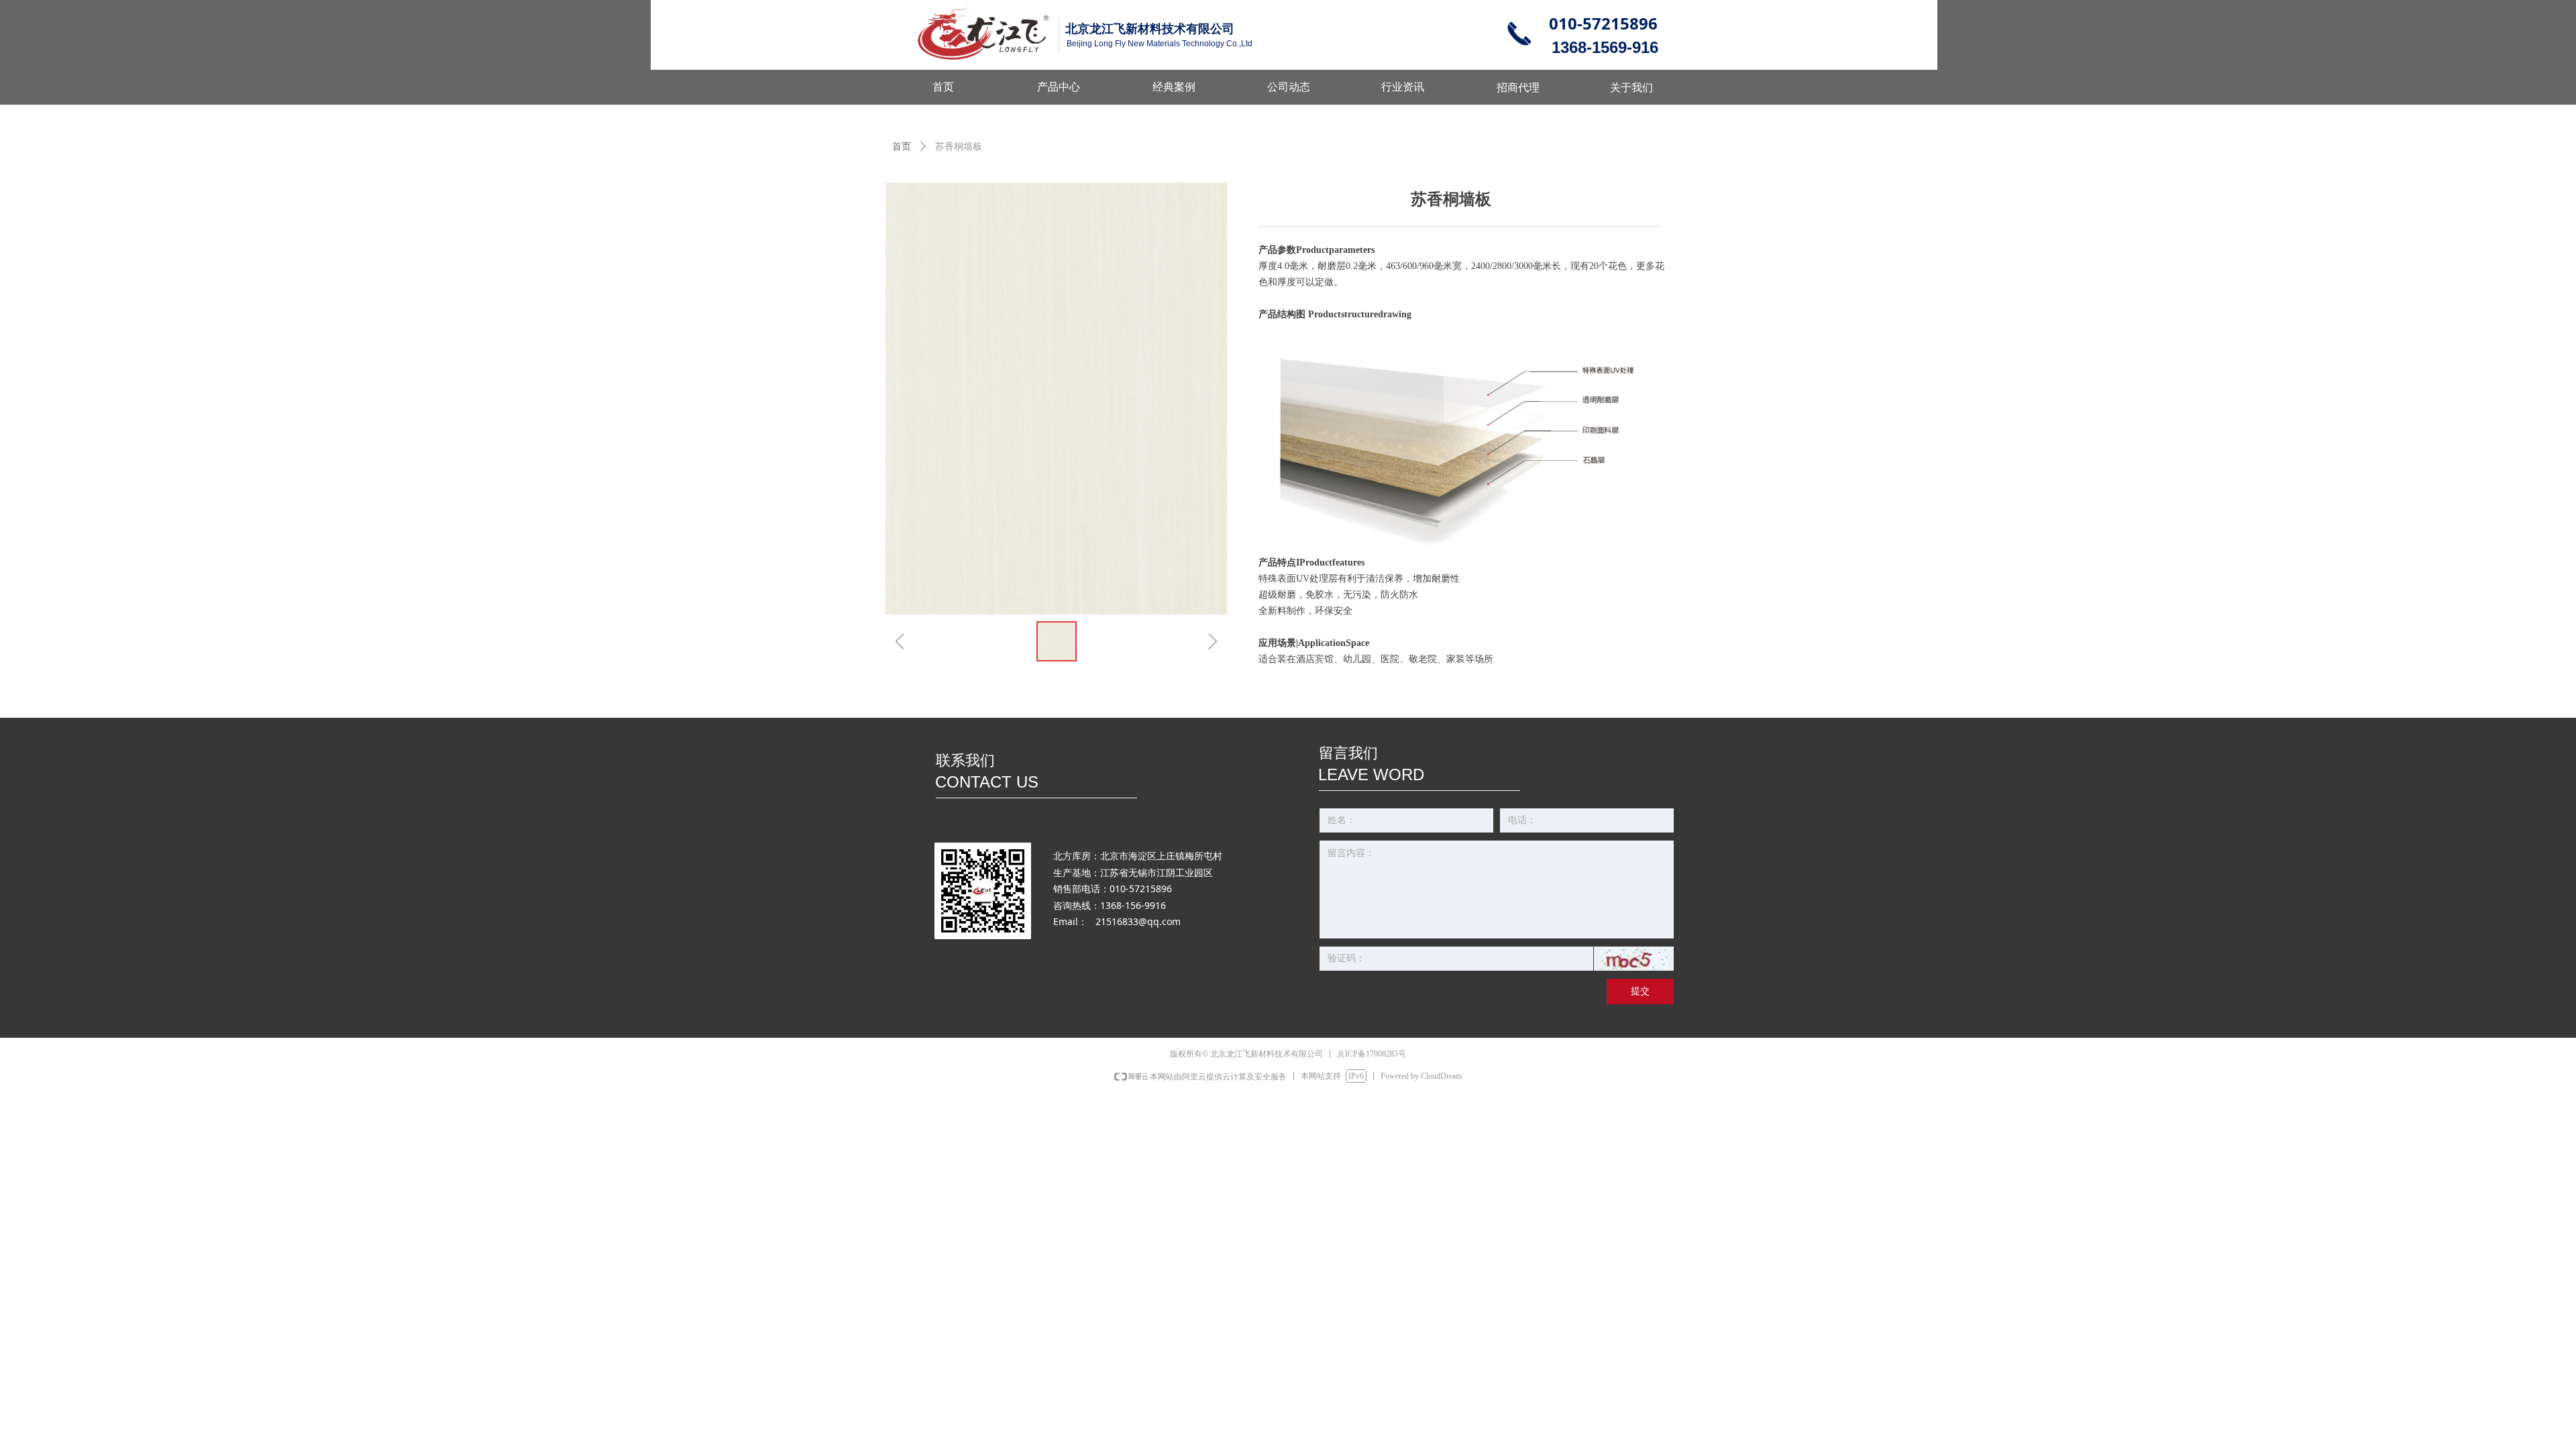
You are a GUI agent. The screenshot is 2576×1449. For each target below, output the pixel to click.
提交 (1640, 991)
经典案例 (1174, 87)
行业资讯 (1403, 87)
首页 (902, 147)
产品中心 (1059, 87)
